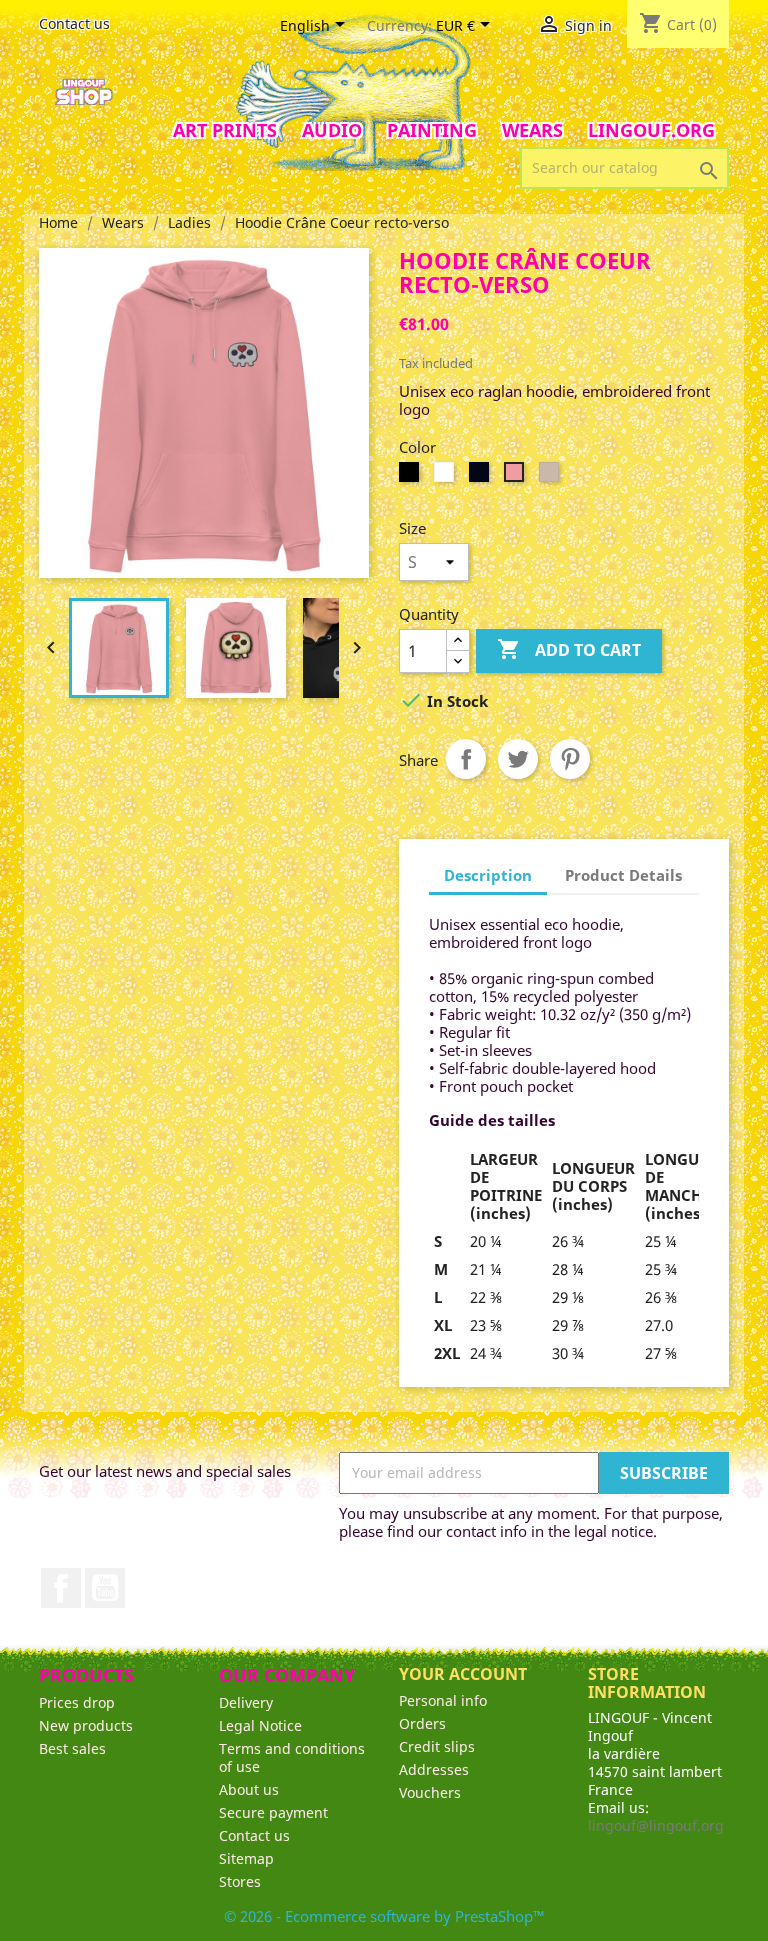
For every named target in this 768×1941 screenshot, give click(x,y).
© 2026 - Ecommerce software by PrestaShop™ (384, 1916)
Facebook (61, 1588)
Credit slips (437, 1746)
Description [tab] (488, 875)
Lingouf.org (651, 130)
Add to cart (569, 649)
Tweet (518, 759)
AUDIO (332, 130)
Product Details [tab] (623, 875)
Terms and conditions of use (292, 1757)
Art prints (225, 130)
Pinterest (570, 759)
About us (249, 1789)
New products (86, 1725)
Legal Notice (260, 1725)
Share (466, 759)
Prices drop (77, 1702)
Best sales (72, 1748)
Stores (240, 1881)
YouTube (105, 1588)
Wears (532, 130)
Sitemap (246, 1858)
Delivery (246, 1702)
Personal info (443, 1700)
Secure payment (273, 1812)
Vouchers (430, 1792)
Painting (432, 130)
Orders (422, 1723)
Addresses (434, 1769)
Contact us (74, 23)
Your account (463, 1674)
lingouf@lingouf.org (656, 1825)
